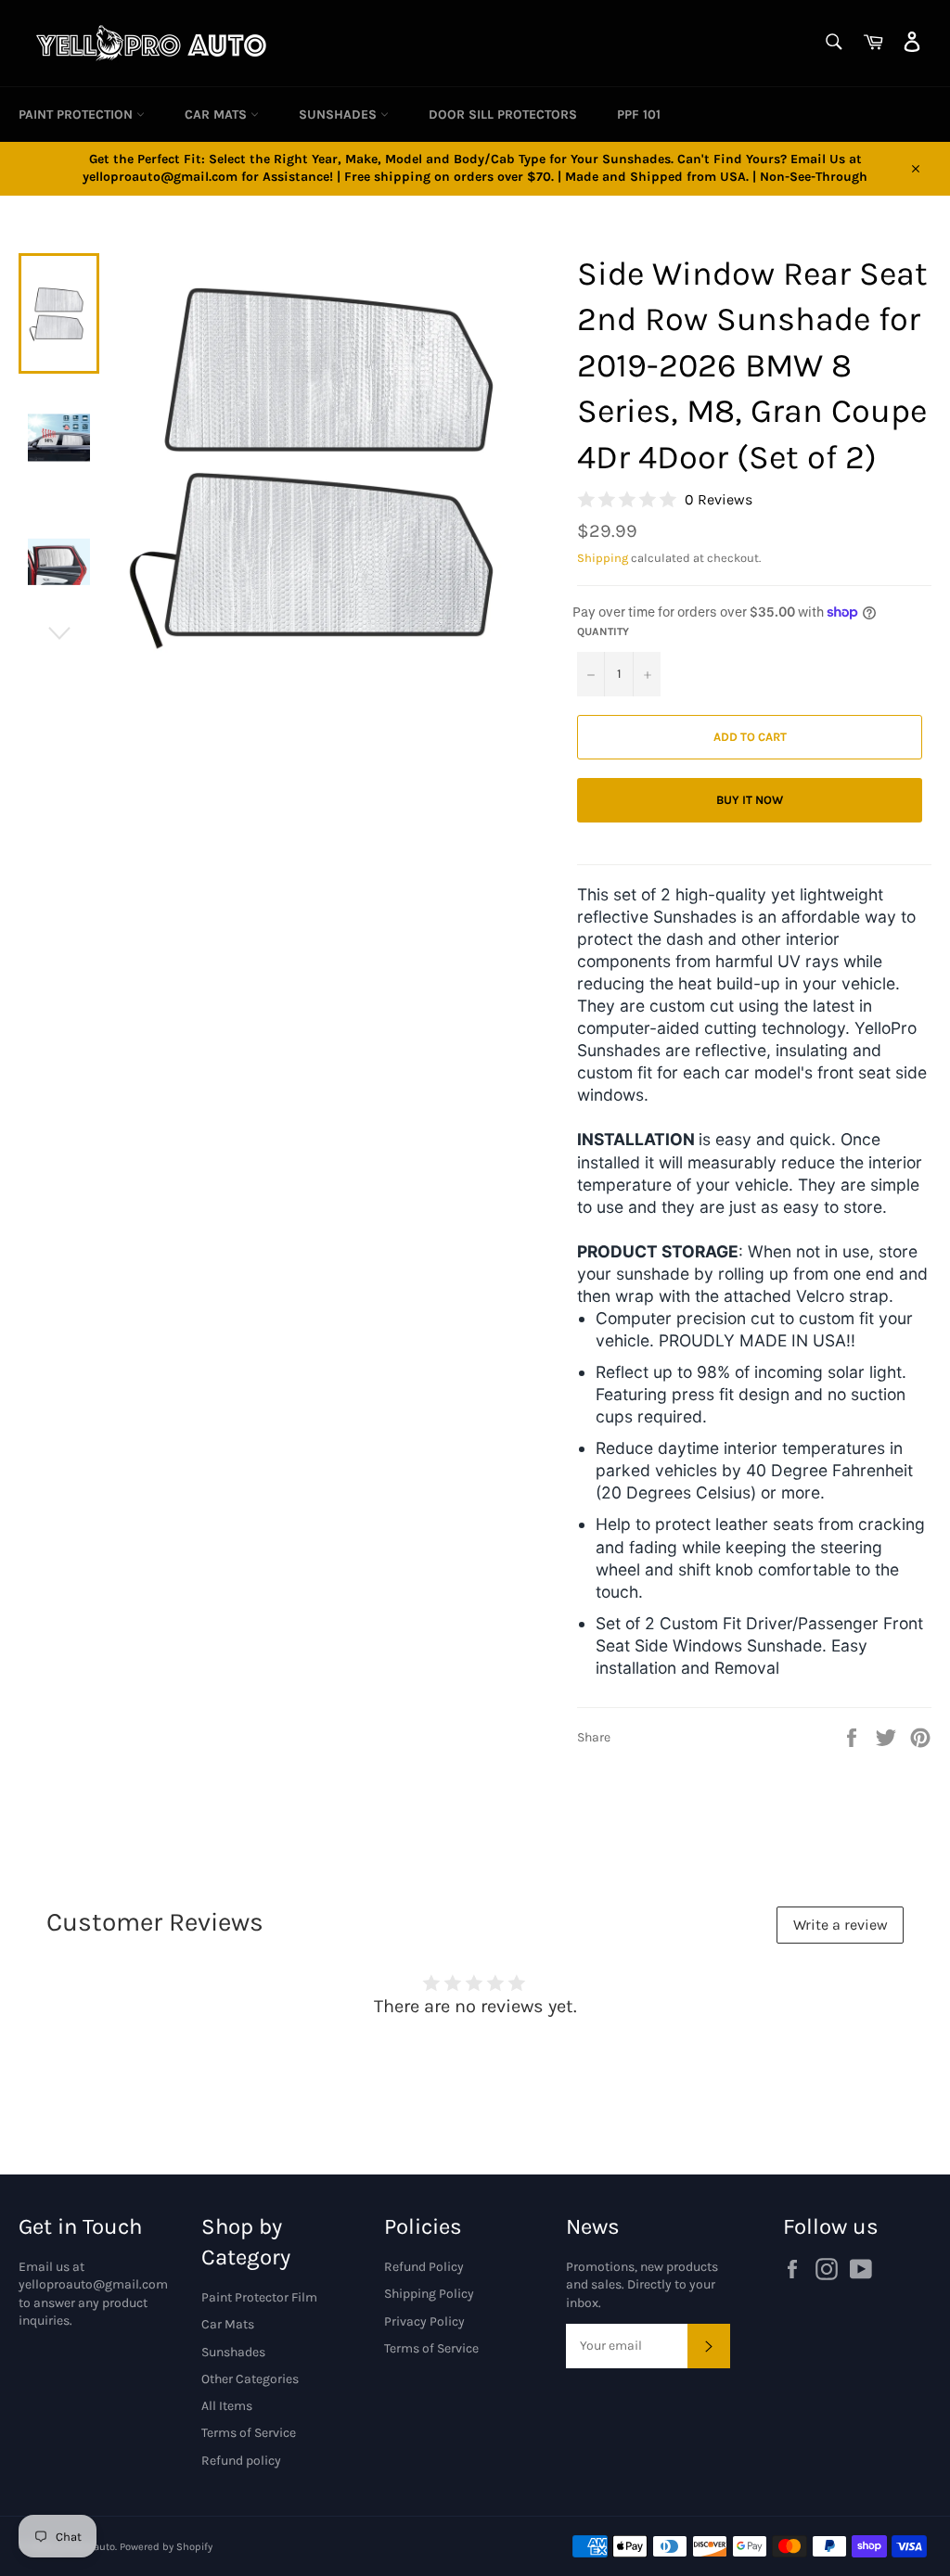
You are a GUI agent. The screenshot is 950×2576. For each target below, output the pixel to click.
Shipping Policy (429, 2294)
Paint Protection (77, 115)
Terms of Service (249, 2433)
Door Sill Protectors (503, 115)
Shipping (603, 558)
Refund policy (241, 2461)
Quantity (603, 631)
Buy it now (750, 800)
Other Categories (250, 2379)
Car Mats (218, 115)
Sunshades (340, 115)
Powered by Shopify (166, 2547)
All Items (227, 2406)
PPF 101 (639, 115)
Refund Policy (424, 2267)
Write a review (841, 1925)
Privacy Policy (424, 2321)
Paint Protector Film (259, 2297)
